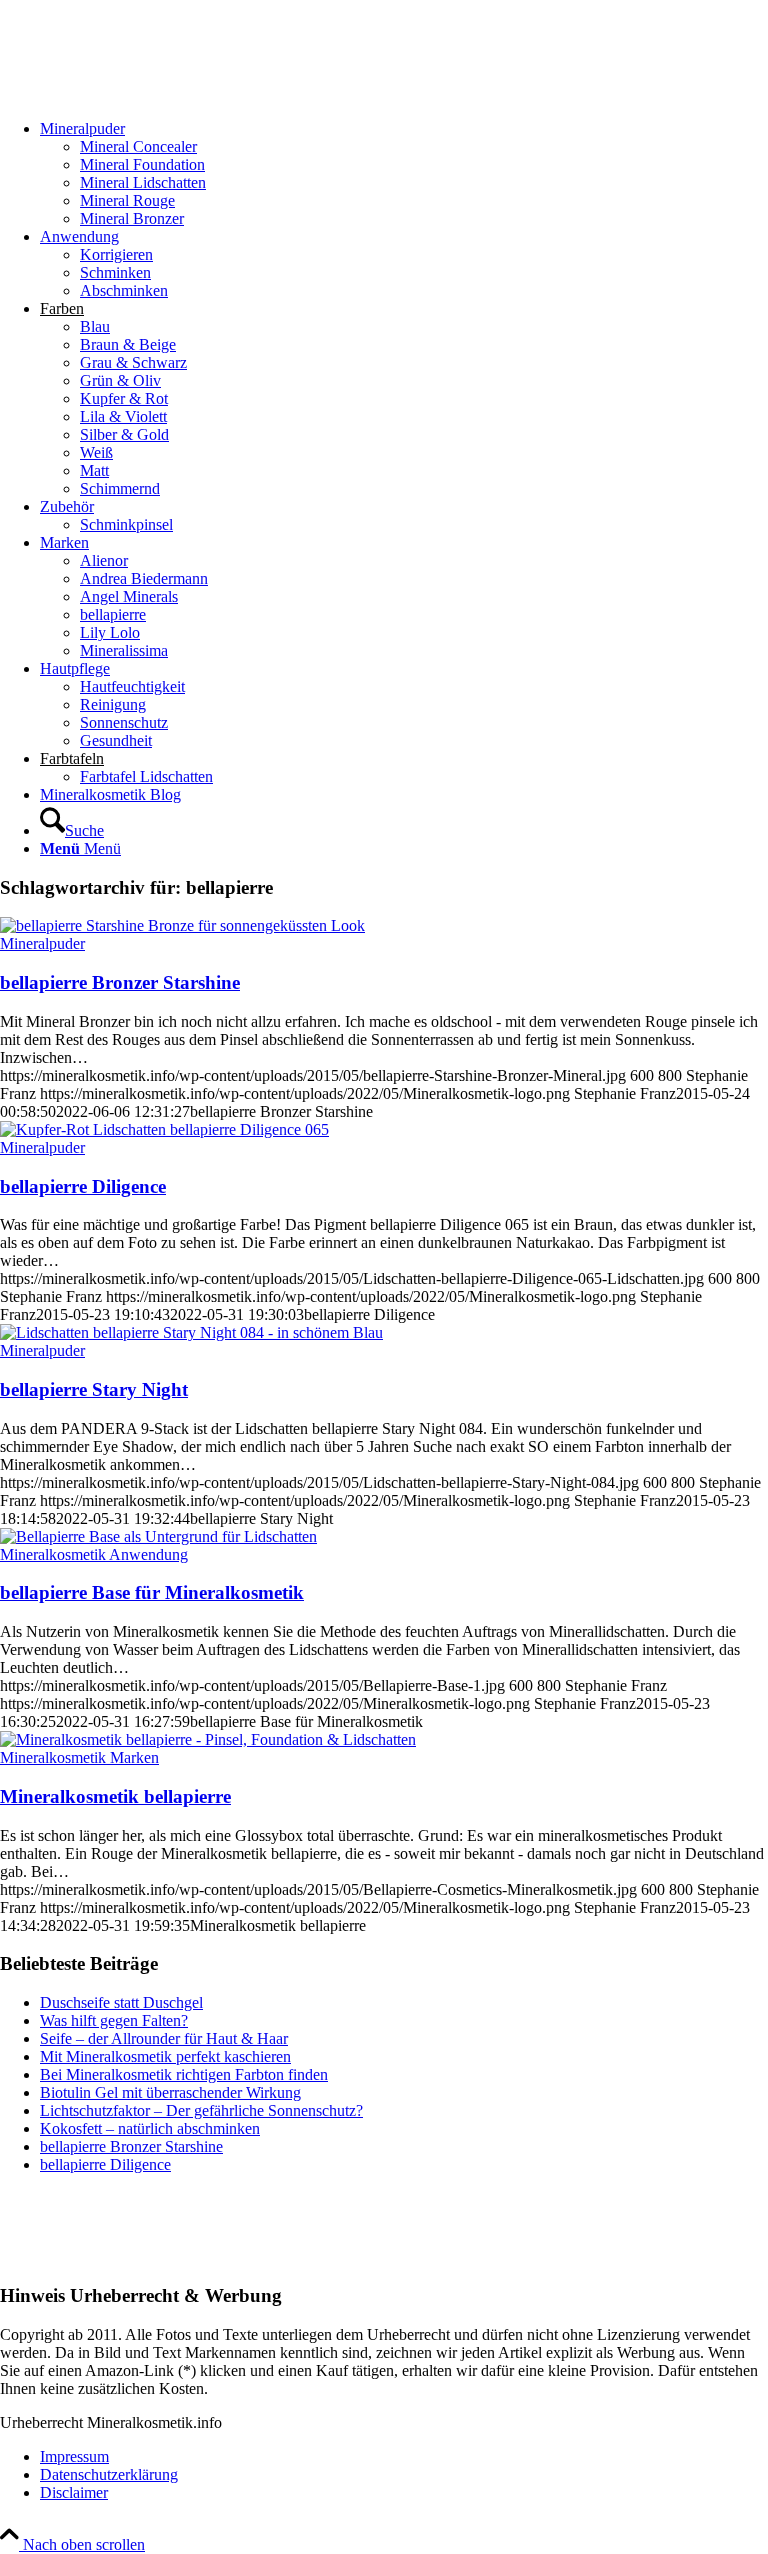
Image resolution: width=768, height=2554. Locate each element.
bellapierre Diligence (83, 1186)
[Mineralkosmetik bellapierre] (208, 1739)
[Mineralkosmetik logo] (150, 94)
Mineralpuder (42, 943)
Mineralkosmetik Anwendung (94, 1554)
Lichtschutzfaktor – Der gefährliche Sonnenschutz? (201, 2110)
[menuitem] (404, 174)
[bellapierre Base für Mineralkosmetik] (158, 1536)
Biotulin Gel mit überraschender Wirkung (170, 2092)
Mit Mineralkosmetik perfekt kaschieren (165, 2056)
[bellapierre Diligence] (164, 1129)
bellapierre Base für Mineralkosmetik (152, 1592)
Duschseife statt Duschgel (121, 2002)
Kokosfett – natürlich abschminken (150, 2128)
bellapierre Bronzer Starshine (120, 982)
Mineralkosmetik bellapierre (115, 1796)
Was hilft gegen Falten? (114, 2020)
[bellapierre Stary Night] (191, 1332)
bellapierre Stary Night (94, 1389)
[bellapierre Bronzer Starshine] (182, 925)
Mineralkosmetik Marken (79, 1757)
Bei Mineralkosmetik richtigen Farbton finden (184, 2074)
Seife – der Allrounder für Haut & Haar (164, 2038)
